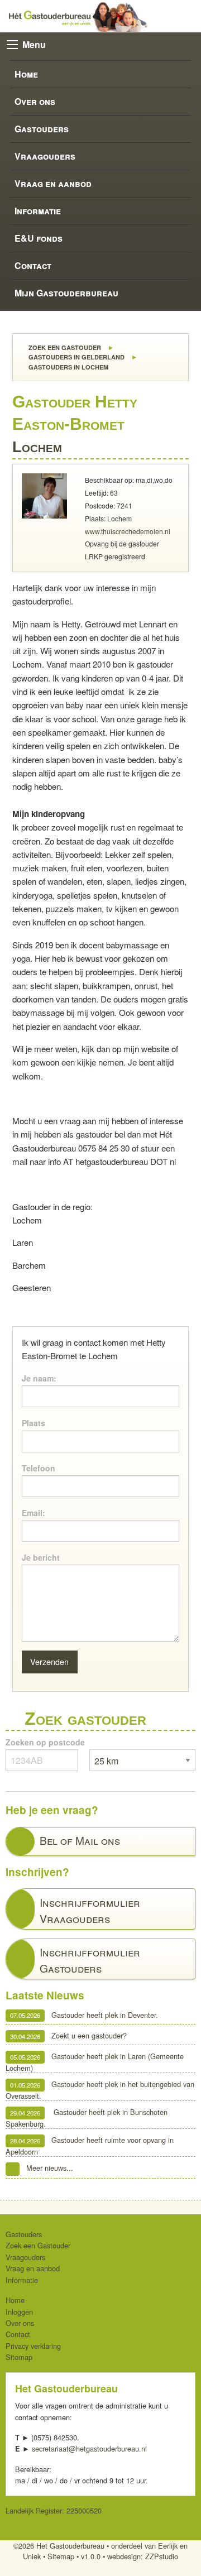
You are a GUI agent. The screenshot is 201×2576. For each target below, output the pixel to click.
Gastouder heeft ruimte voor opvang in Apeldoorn (90, 2146)
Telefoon (39, 1468)
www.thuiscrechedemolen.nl (128, 531)
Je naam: (39, 1378)
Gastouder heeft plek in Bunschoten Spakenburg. (87, 2118)
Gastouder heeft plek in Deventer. (84, 2015)
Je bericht (41, 1557)
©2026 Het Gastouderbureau (59, 2546)
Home (26, 74)
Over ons (35, 101)
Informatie (38, 211)
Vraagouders (45, 156)
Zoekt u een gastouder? (68, 2036)
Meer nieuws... (50, 2168)
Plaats (33, 1423)
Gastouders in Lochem (68, 367)
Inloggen (19, 2312)
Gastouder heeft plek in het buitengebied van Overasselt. (100, 2090)
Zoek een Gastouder (64, 347)
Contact (33, 265)
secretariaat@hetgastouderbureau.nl (89, 2448)
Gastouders (42, 129)
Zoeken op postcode (45, 1742)
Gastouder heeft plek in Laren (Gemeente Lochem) (95, 2062)
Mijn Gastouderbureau (66, 293)
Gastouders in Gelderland (76, 357)
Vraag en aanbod (53, 183)
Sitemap (19, 2357)
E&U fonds (39, 238)
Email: (33, 1513)
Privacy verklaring (33, 2346)
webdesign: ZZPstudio (143, 2556)
